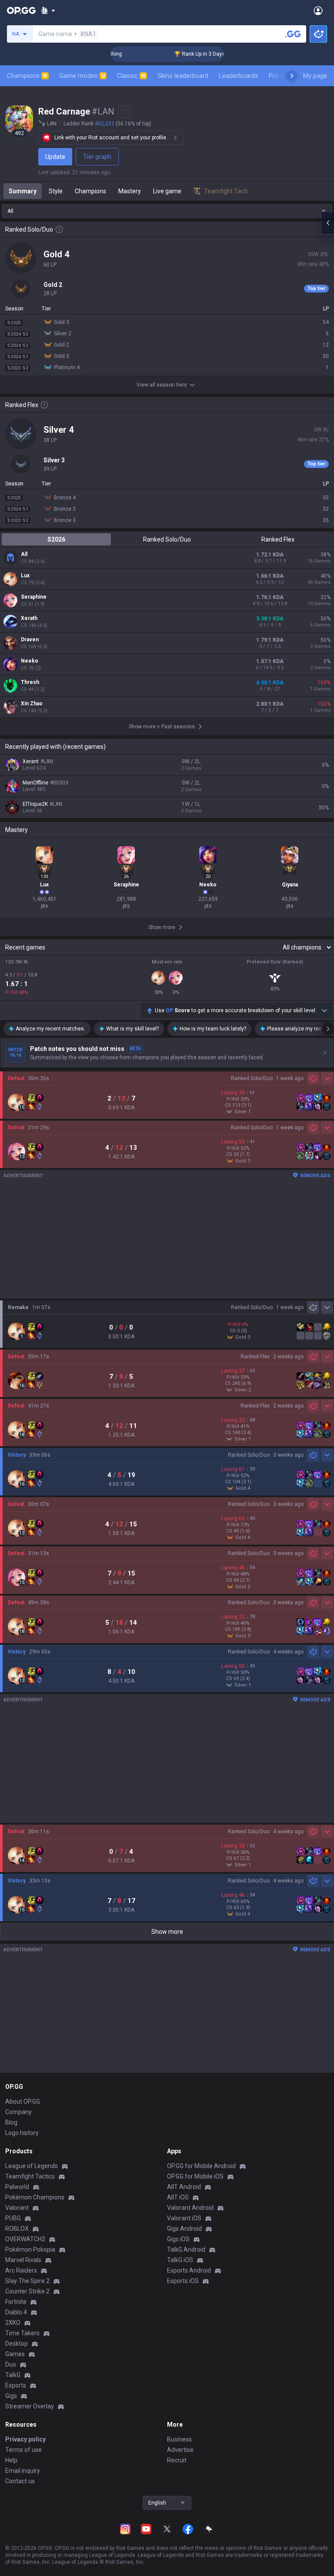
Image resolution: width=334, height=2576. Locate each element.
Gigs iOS (178, 2239)
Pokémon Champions (35, 2197)
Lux (25, 576)
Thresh (30, 682)
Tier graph (97, 157)
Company (18, 2112)
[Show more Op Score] (324, 1010)
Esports (16, 2385)
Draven (30, 640)
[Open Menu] (318, 10)
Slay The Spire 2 (27, 2281)
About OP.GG (23, 2101)
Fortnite (16, 2302)
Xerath (29, 618)
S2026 (56, 539)
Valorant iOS (184, 2218)
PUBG (13, 2218)
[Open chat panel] (327, 223)
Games (15, 2354)
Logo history (22, 2133)
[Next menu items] (292, 76)
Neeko (30, 661)
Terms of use (23, 2450)
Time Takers (22, 2333)
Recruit (177, 2460)
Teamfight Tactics (30, 2176)
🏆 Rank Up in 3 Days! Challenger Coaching (206, 54)
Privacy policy (25, 2439)
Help (11, 2460)
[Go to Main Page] (21, 10)
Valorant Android (190, 2208)
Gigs (11, 2396)
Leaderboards (239, 76)
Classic (131, 76)
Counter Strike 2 (27, 2291)
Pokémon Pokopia (30, 2249)
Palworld (17, 2187)
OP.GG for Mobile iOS (195, 2176)
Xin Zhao (32, 704)
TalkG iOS (180, 2260)
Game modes (82, 76)
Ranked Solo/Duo (167, 539)
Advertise (180, 2450)
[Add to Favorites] (124, 111)
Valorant (17, 2208)
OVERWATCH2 (25, 2239)
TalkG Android (186, 2249)
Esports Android (189, 2270)
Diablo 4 (16, 2312)
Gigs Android (184, 2229)
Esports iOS (183, 2281)
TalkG (13, 2375)
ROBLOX (17, 2229)
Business (179, 2439)
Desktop (17, 2344)
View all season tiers (162, 385)
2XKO (13, 2323)
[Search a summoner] (293, 34)
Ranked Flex (278, 539)
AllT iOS (178, 2197)
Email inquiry (23, 2471)
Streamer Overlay (30, 2406)
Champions (27, 76)
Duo (11, 2364)
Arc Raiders (21, 2270)
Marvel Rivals (23, 2260)
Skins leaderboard (183, 76)
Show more (167, 1932)
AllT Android (184, 2187)
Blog (11, 2122)
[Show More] (48, 10)
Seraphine (34, 597)
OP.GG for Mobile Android (201, 2166)
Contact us (20, 2481)
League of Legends (32, 2166)
